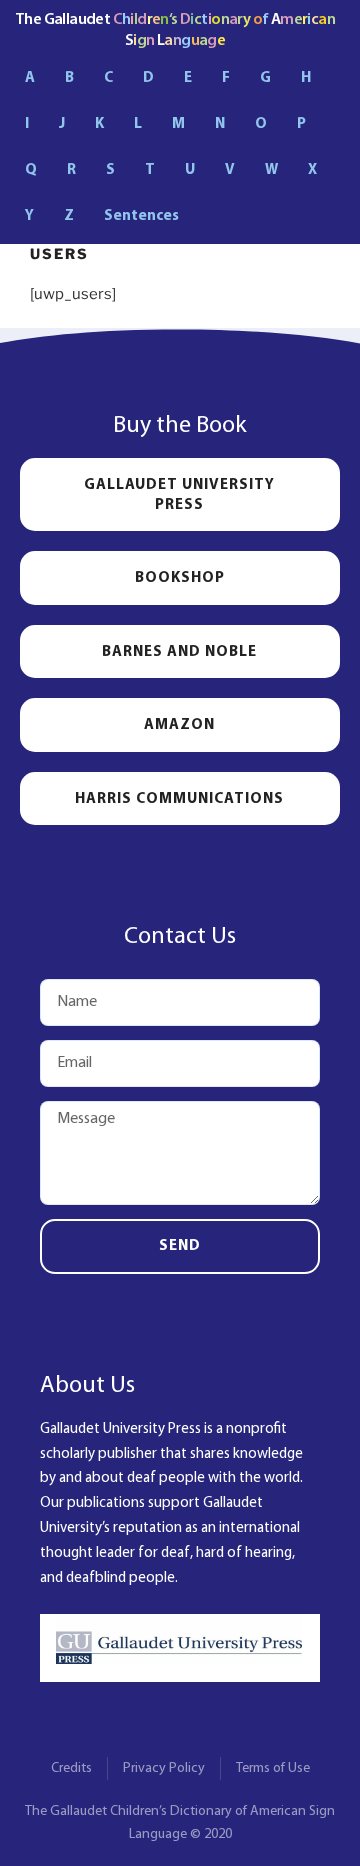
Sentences (141, 216)
